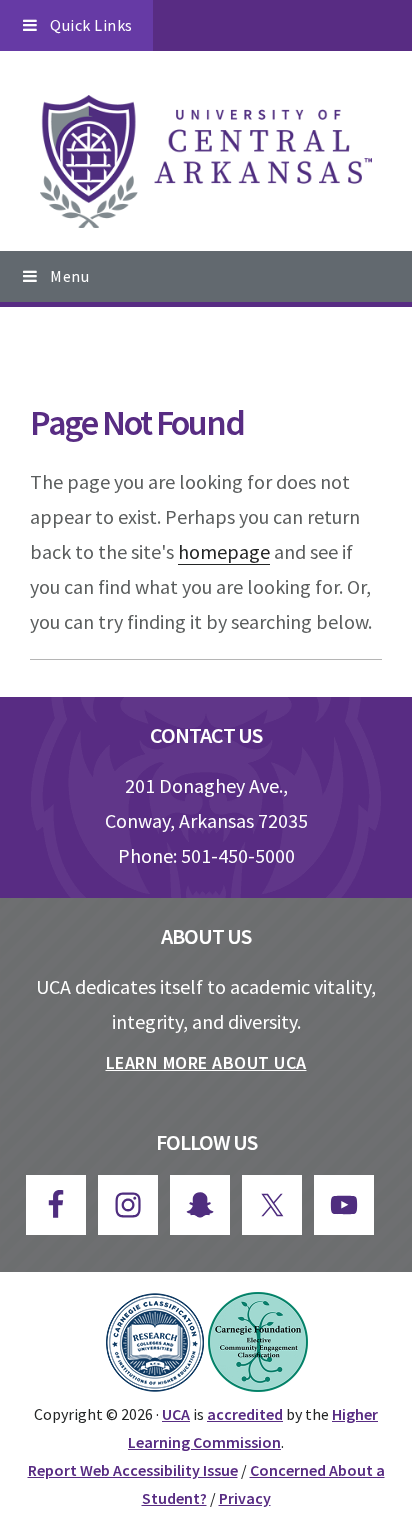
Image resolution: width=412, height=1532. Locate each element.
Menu (69, 276)
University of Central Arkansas (206, 162)
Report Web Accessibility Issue (133, 1470)
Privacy (245, 1498)
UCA (176, 1414)
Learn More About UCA (206, 1062)
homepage (224, 551)
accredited (245, 1414)
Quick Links (91, 25)
